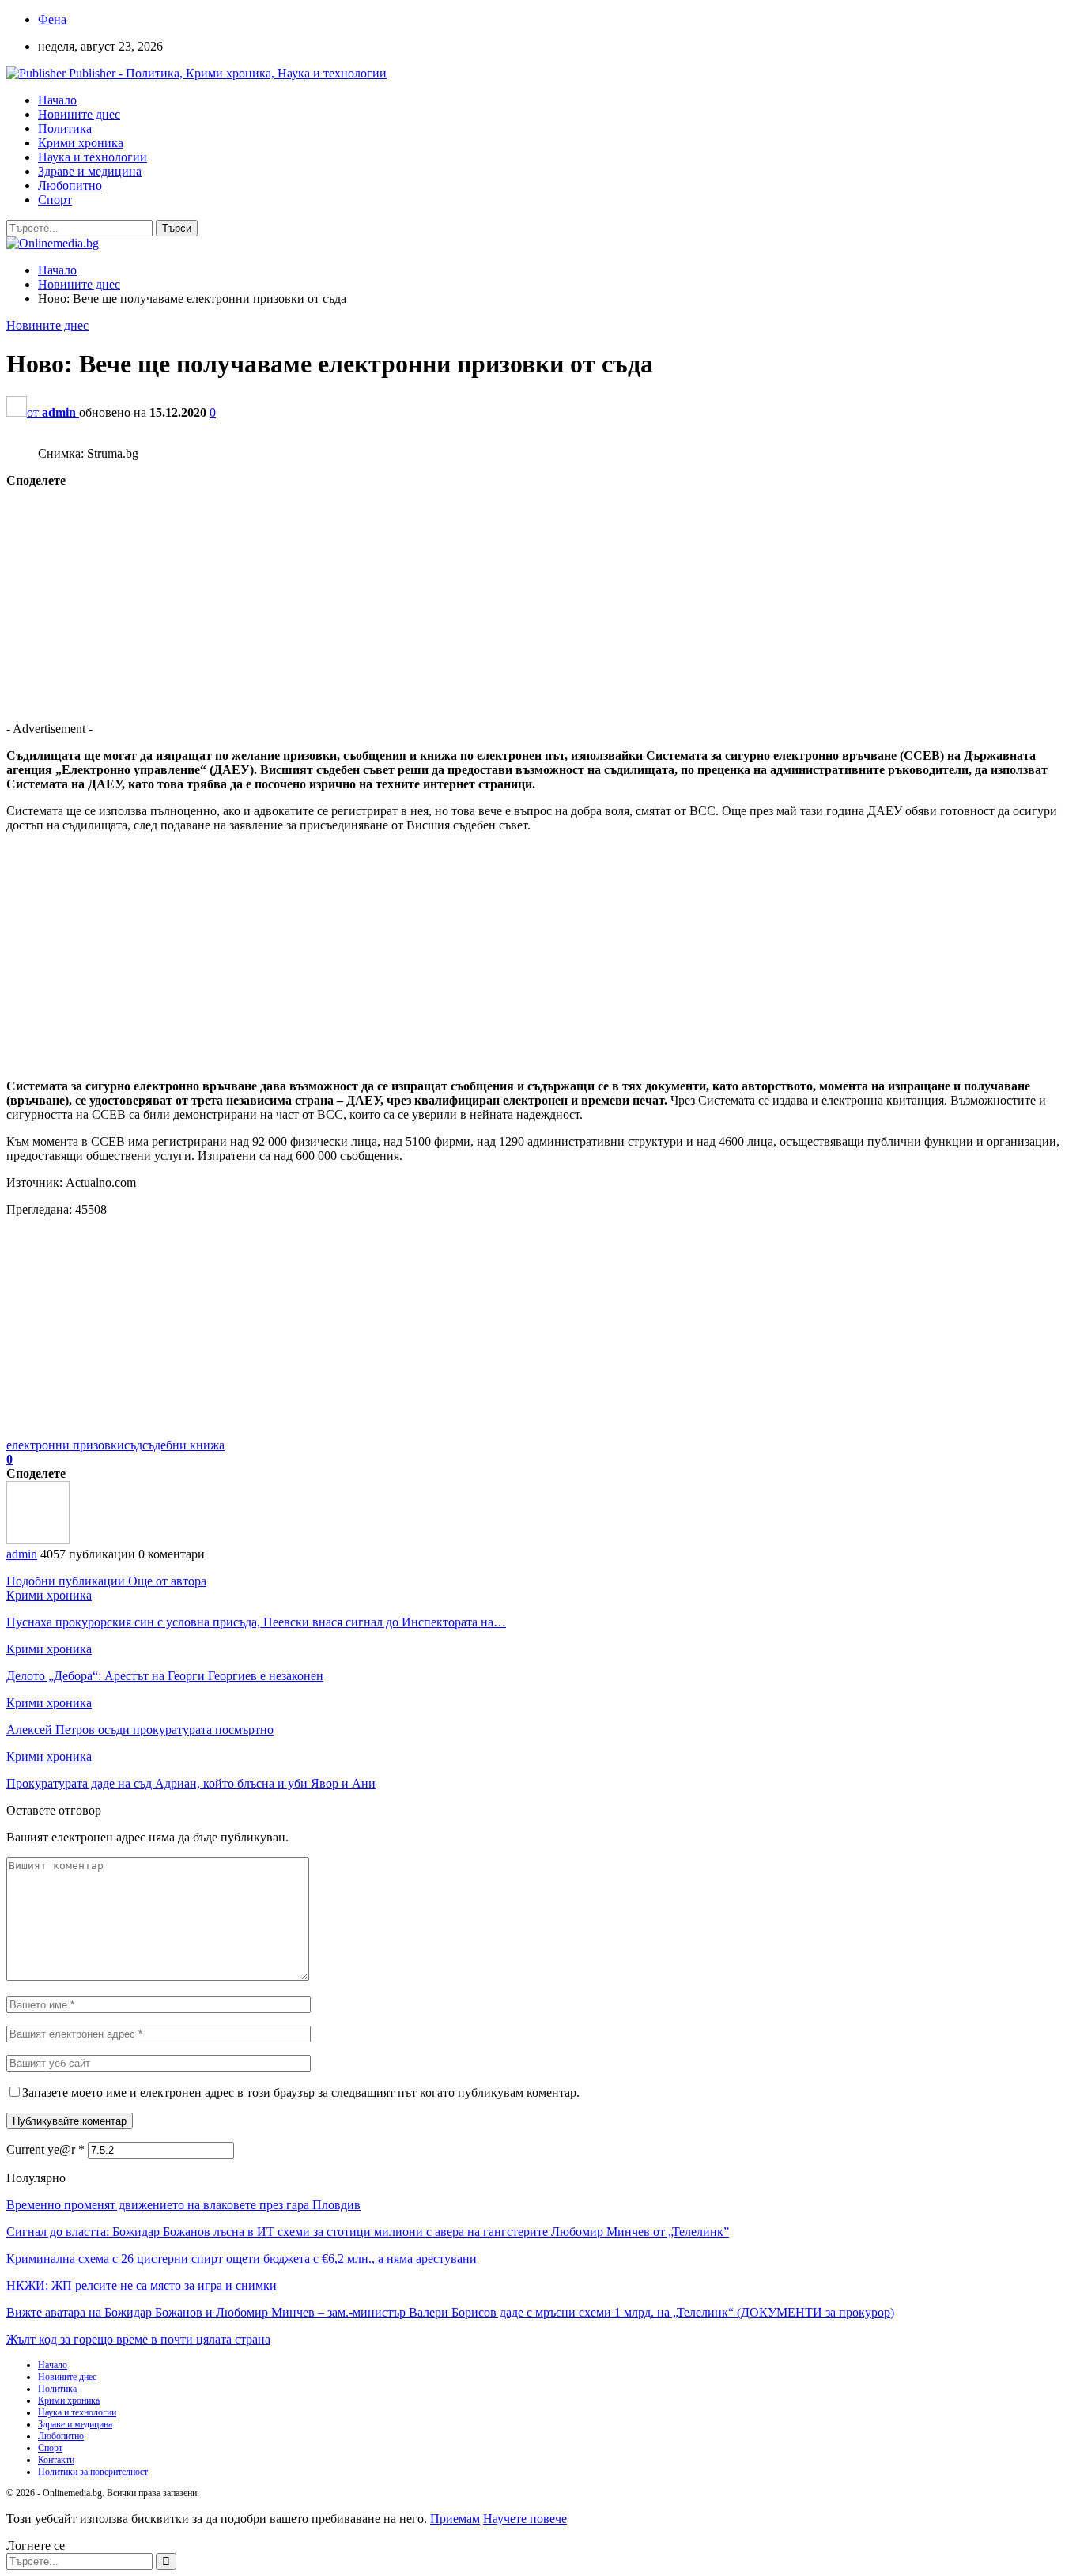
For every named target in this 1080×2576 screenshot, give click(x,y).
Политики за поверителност (93, 2472)
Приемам (455, 2519)
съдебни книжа (183, 1445)
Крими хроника (81, 143)
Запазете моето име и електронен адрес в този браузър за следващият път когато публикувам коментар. (301, 2093)
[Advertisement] (481, 599)
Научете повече (525, 2519)
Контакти (56, 2460)
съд (133, 1445)
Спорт (55, 200)
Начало (57, 100)
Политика (65, 128)
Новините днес (79, 114)
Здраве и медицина (90, 171)
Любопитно (70, 185)
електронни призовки (65, 1445)
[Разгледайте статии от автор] (38, 1540)
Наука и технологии (93, 157)
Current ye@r (45, 2149)
